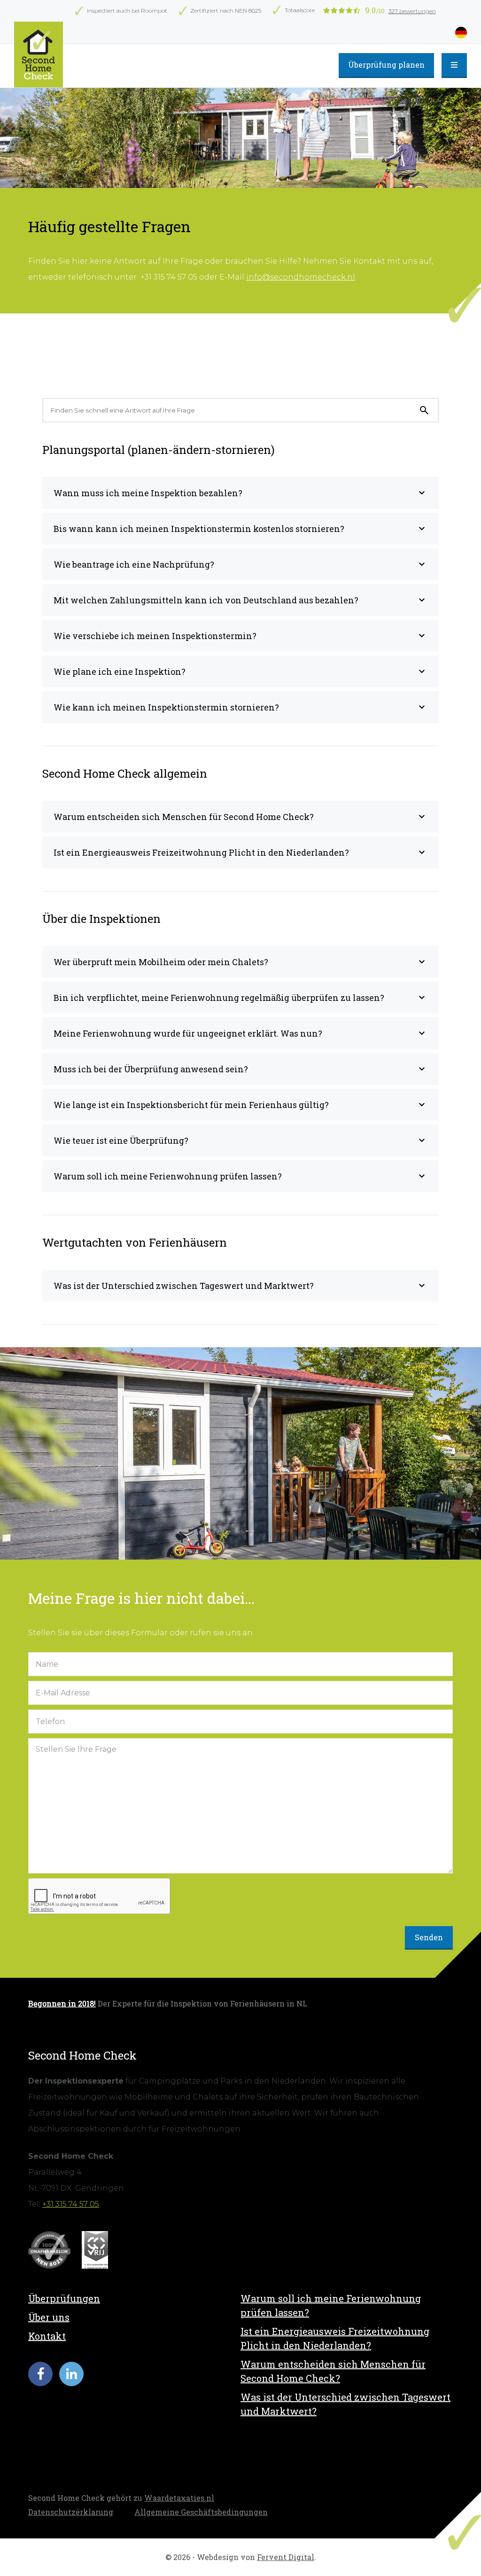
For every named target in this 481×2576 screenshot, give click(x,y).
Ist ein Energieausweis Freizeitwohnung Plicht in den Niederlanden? (335, 2338)
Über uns (49, 2317)
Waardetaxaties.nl (179, 2498)
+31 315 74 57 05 (71, 2204)
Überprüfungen (64, 2298)
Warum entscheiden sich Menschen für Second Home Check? (333, 2371)
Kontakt (47, 2336)
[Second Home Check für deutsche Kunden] (39, 55)
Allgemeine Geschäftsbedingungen (201, 2512)
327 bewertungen (412, 11)
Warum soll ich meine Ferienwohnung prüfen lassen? (331, 2305)
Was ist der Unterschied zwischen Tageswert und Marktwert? (345, 2404)
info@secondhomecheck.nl (301, 277)
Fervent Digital (286, 2557)
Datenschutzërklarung (71, 2512)
